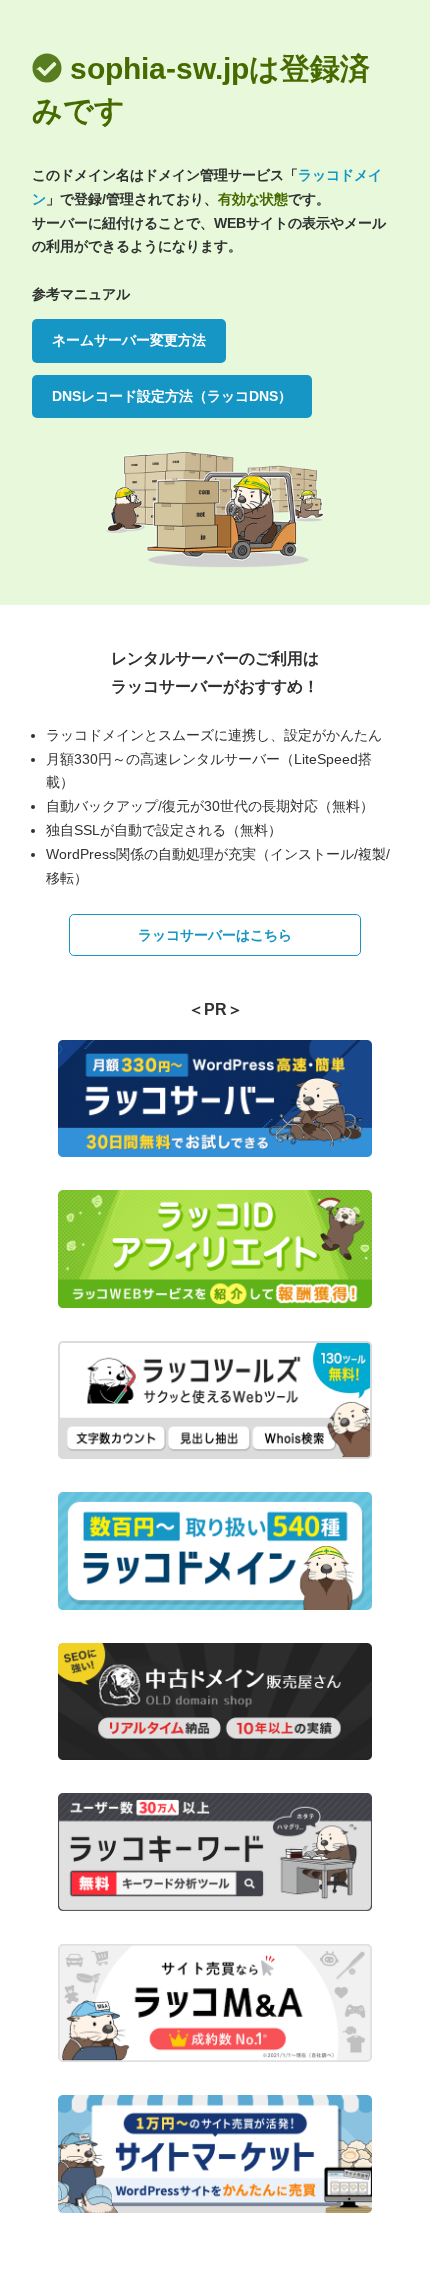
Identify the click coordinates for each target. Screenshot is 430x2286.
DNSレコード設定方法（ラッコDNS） (172, 396)
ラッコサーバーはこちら (215, 935)
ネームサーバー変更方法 (129, 340)
